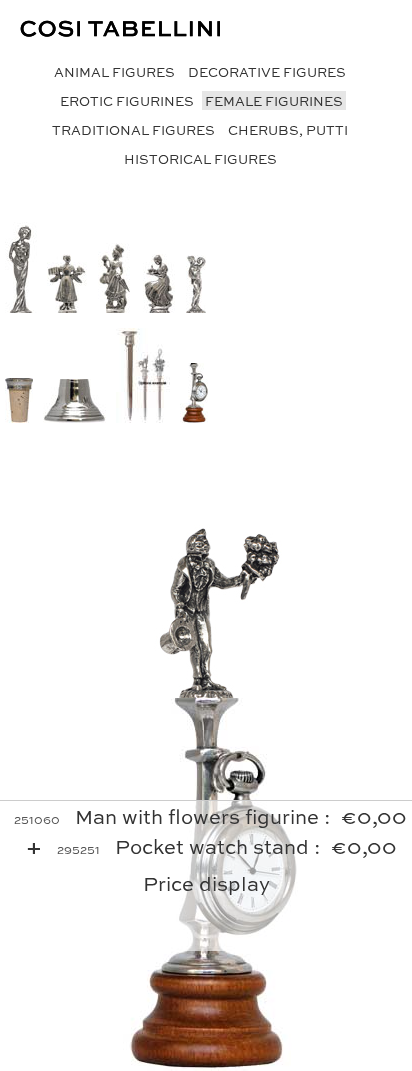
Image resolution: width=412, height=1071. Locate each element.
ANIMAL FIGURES (114, 71)
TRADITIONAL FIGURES (133, 129)
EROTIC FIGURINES (127, 100)
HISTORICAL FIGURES (200, 158)
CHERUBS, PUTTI (288, 129)
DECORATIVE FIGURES (267, 71)
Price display (206, 882)
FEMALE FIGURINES (274, 100)
